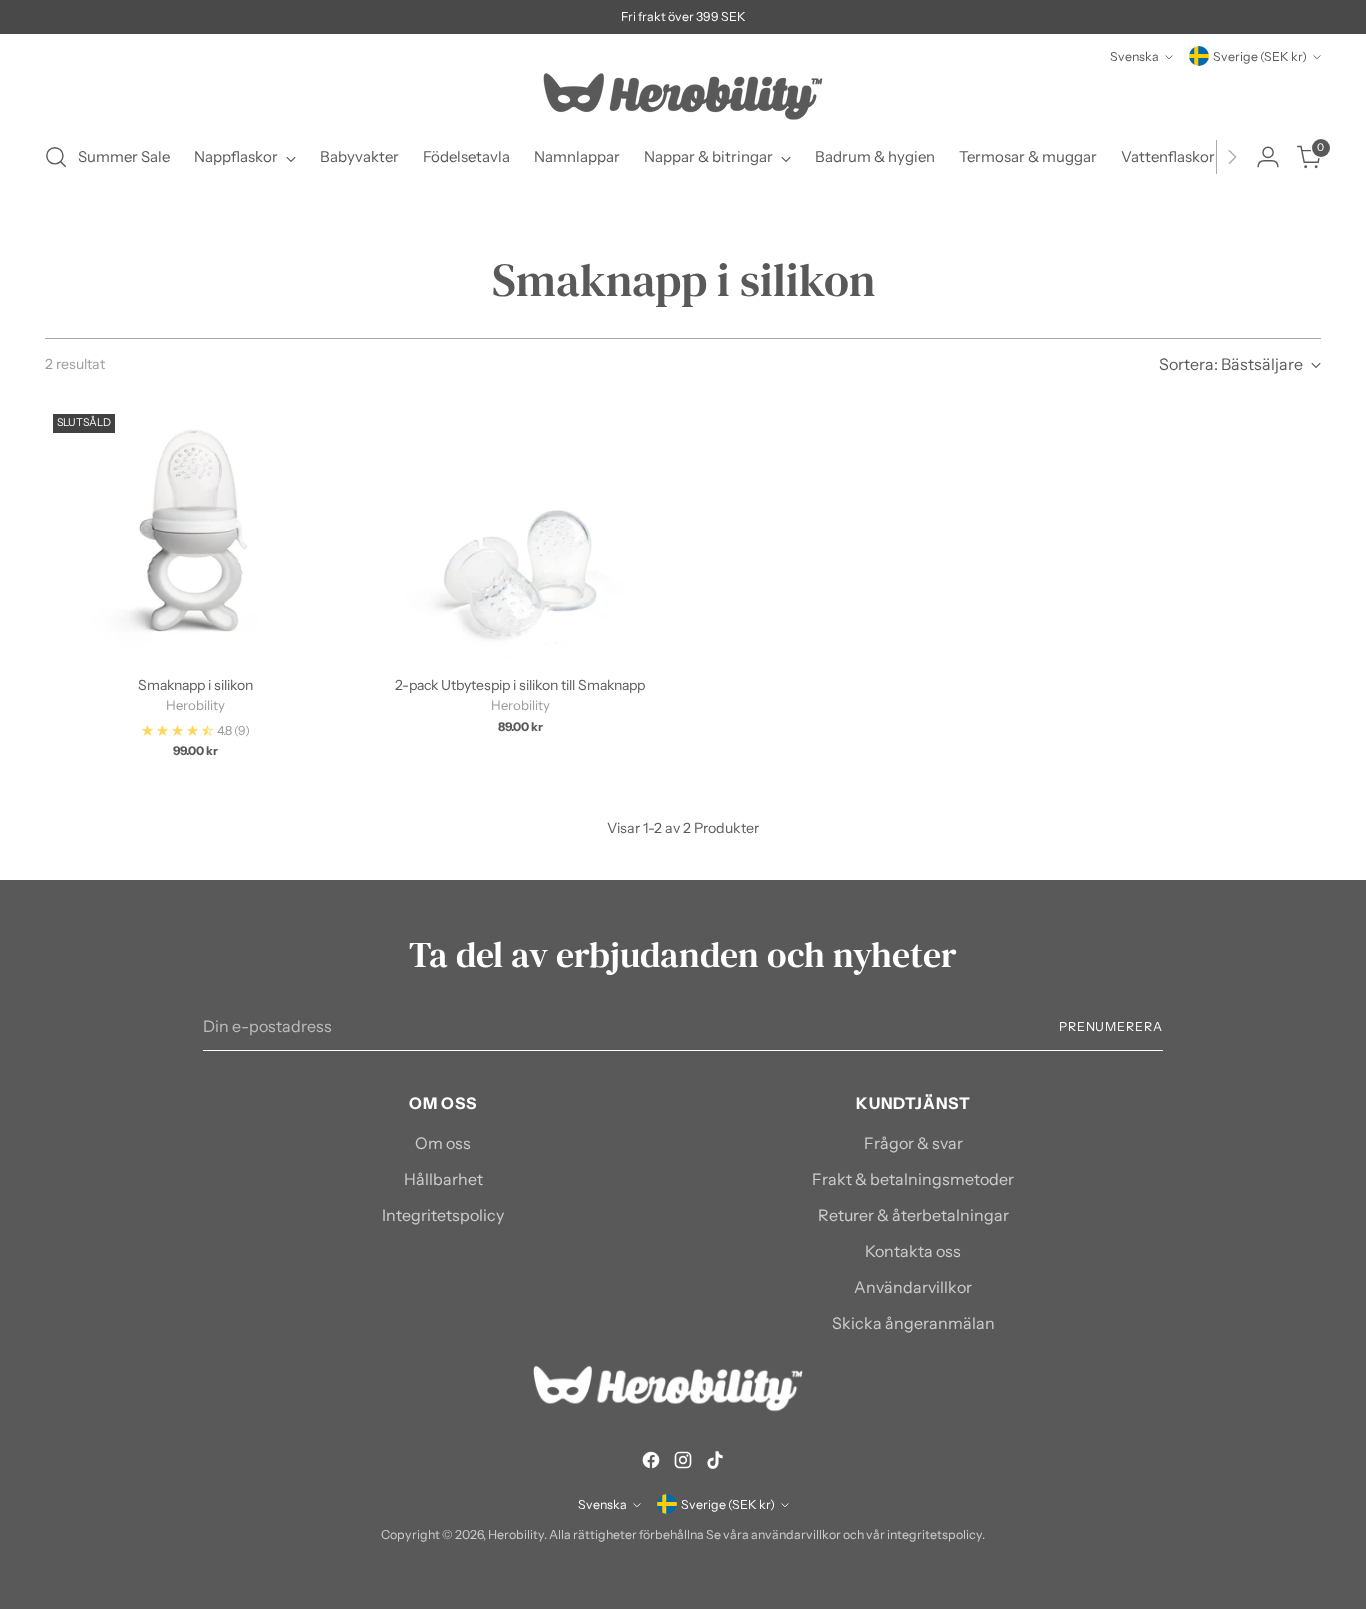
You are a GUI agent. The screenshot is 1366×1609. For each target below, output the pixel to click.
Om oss (443, 1143)
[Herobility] (683, 96)
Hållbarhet (443, 1179)
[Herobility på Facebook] (651, 1463)
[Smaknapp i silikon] (195, 533)
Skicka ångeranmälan (913, 1323)
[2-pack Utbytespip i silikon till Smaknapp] (520, 533)
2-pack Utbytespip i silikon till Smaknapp (520, 685)
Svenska (1134, 56)
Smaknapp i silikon (195, 685)
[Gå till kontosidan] (1268, 157)
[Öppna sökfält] (56, 157)
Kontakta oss (913, 1251)
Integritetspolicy (443, 1215)
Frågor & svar (913, 1143)
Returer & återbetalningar (913, 1215)
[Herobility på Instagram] (683, 1463)
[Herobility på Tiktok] (715, 1463)
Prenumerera (1111, 1026)
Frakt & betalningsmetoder (913, 1179)
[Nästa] (1232, 157)
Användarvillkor (913, 1287)
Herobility (516, 1534)
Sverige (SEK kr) (1260, 56)
